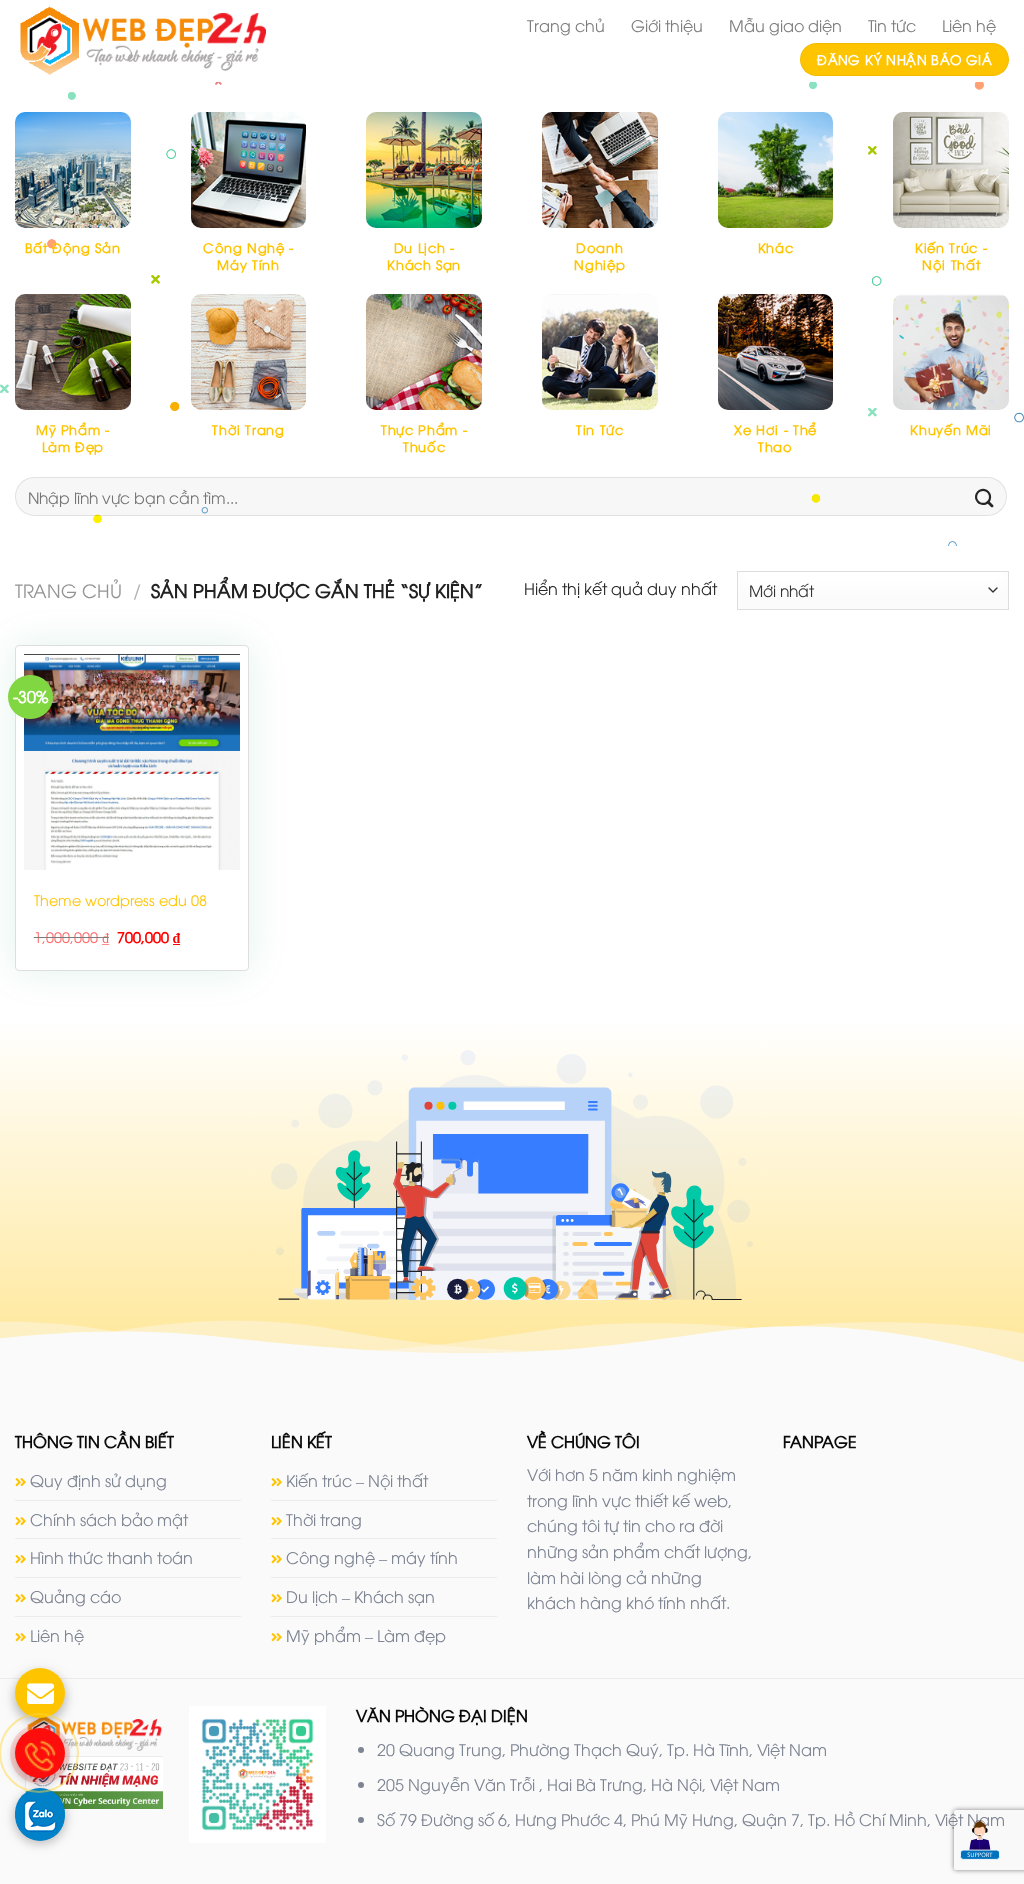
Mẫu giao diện (785, 25)
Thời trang (324, 1519)
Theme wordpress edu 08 (120, 900)
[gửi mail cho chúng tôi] (40, 1693)
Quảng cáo (75, 1596)
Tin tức (892, 25)
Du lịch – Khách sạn (360, 1596)
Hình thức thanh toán (111, 1557)
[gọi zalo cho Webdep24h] (40, 1813)
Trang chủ (566, 25)
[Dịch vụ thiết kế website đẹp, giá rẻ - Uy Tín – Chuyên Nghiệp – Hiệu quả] (168, 41)
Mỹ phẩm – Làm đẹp (366, 1635)
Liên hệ (969, 25)
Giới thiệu (667, 25)
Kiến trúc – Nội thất (357, 1480)
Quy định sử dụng (98, 1480)
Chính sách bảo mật (109, 1519)
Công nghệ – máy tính (372, 1557)
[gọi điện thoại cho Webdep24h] (40, 1753)
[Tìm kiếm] (985, 496)
